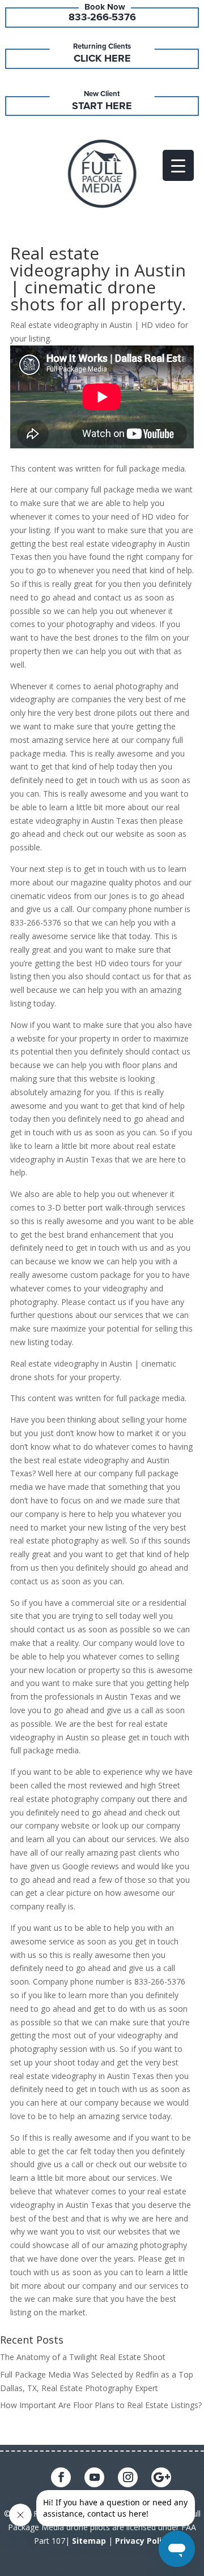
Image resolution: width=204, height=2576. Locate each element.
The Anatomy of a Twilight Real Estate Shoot (83, 2357)
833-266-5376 (102, 17)
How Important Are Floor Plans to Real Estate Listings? (101, 2405)
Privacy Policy (143, 2541)
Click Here (102, 58)
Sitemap (89, 2541)
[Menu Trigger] (178, 165)
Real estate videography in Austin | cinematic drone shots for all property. (98, 278)
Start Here (102, 106)
